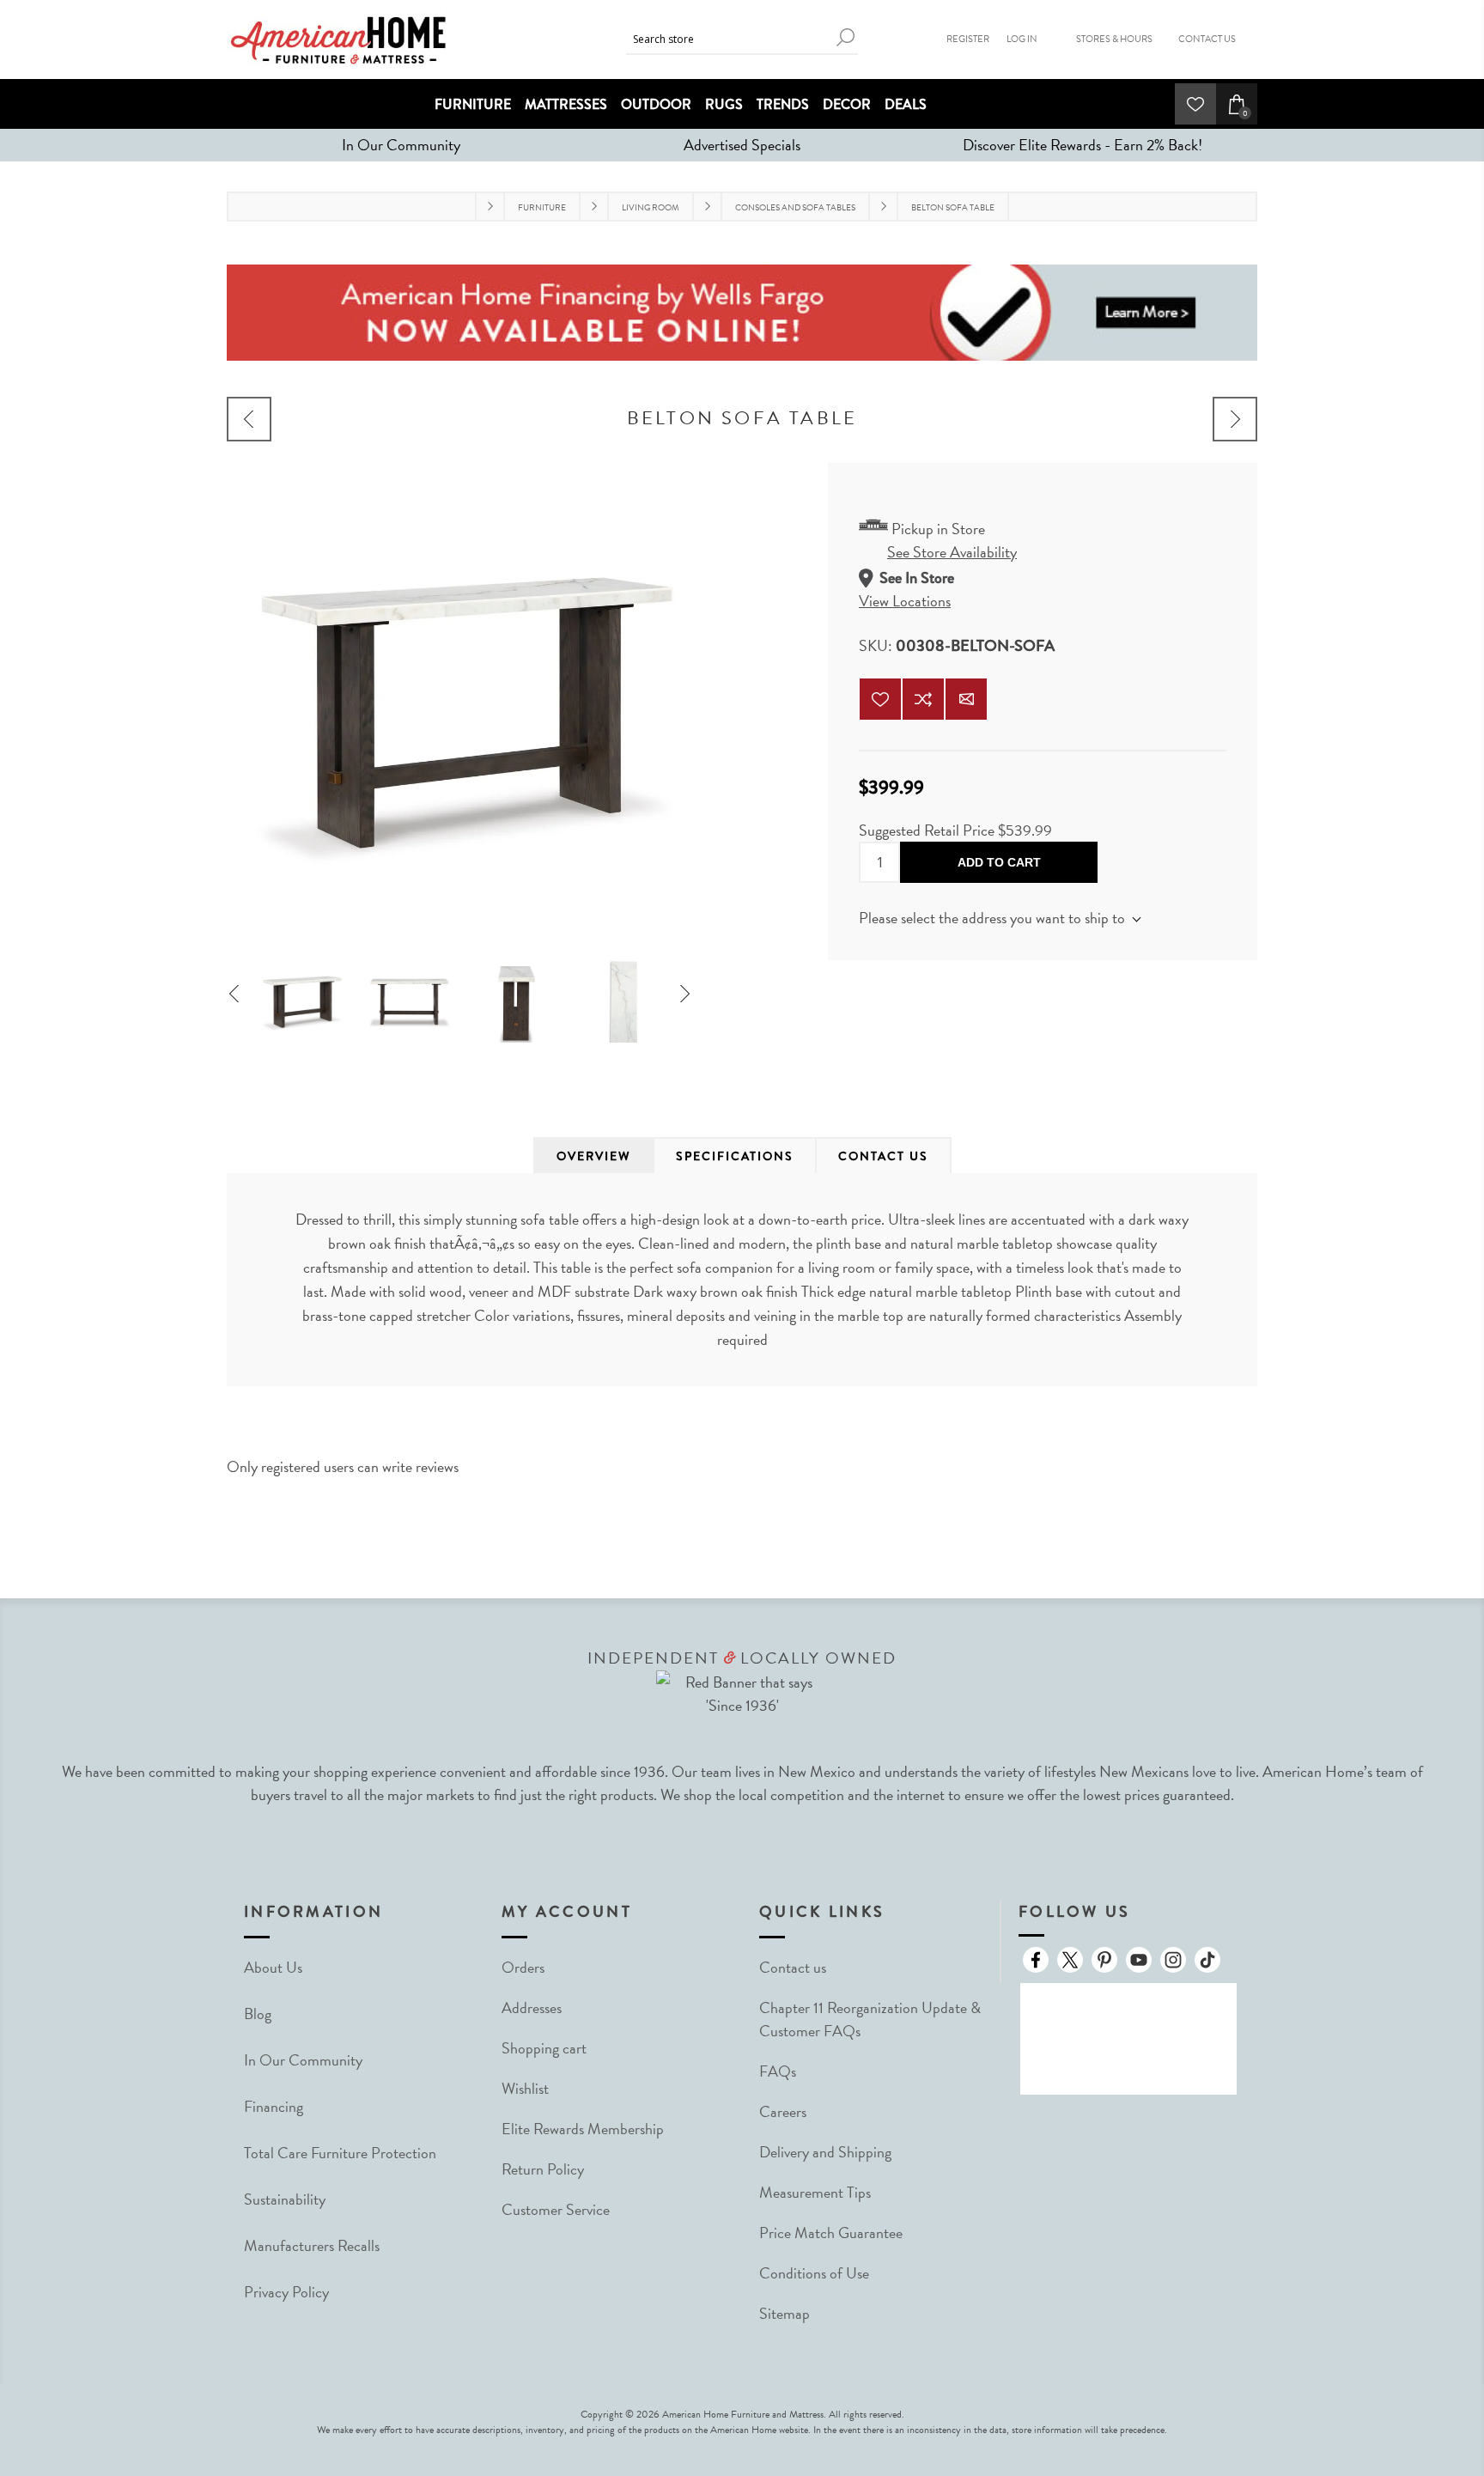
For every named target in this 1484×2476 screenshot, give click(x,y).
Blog (258, 2014)
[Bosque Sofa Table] (1235, 419)
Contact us (793, 1967)
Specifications (735, 1156)
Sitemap (785, 2313)
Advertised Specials (742, 145)
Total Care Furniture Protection (340, 2153)
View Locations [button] (905, 601)
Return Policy (543, 2169)
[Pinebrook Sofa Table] (249, 419)
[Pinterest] (1104, 1960)
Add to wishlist (880, 699)
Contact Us (1207, 39)
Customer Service (556, 2209)
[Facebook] (1036, 1960)
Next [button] (690, 995)
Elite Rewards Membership (583, 2129)
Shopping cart (544, 2048)
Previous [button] (240, 995)
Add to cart (999, 862)
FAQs (778, 2071)
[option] (302, 995)
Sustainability (285, 2199)
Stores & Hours (1114, 39)
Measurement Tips (815, 2192)
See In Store (917, 578)
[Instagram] (1173, 1960)
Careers (783, 2111)
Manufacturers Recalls (312, 2245)
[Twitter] (1070, 1960)
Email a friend (966, 699)
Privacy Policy (286, 2292)
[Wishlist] (1195, 104)
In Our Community (401, 145)
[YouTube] (1139, 1960)
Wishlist (525, 2088)
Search (845, 37)
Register (968, 39)
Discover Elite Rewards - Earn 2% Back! (1083, 145)
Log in (1022, 39)
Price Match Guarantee (831, 2233)
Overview (594, 1156)
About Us (273, 1967)
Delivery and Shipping (825, 2152)
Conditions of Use (814, 2273)
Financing (274, 2106)
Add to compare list (923, 699)
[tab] (594, 1156)
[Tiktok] (1207, 1960)
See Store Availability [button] (952, 552)
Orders (523, 1967)
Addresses (532, 2008)
